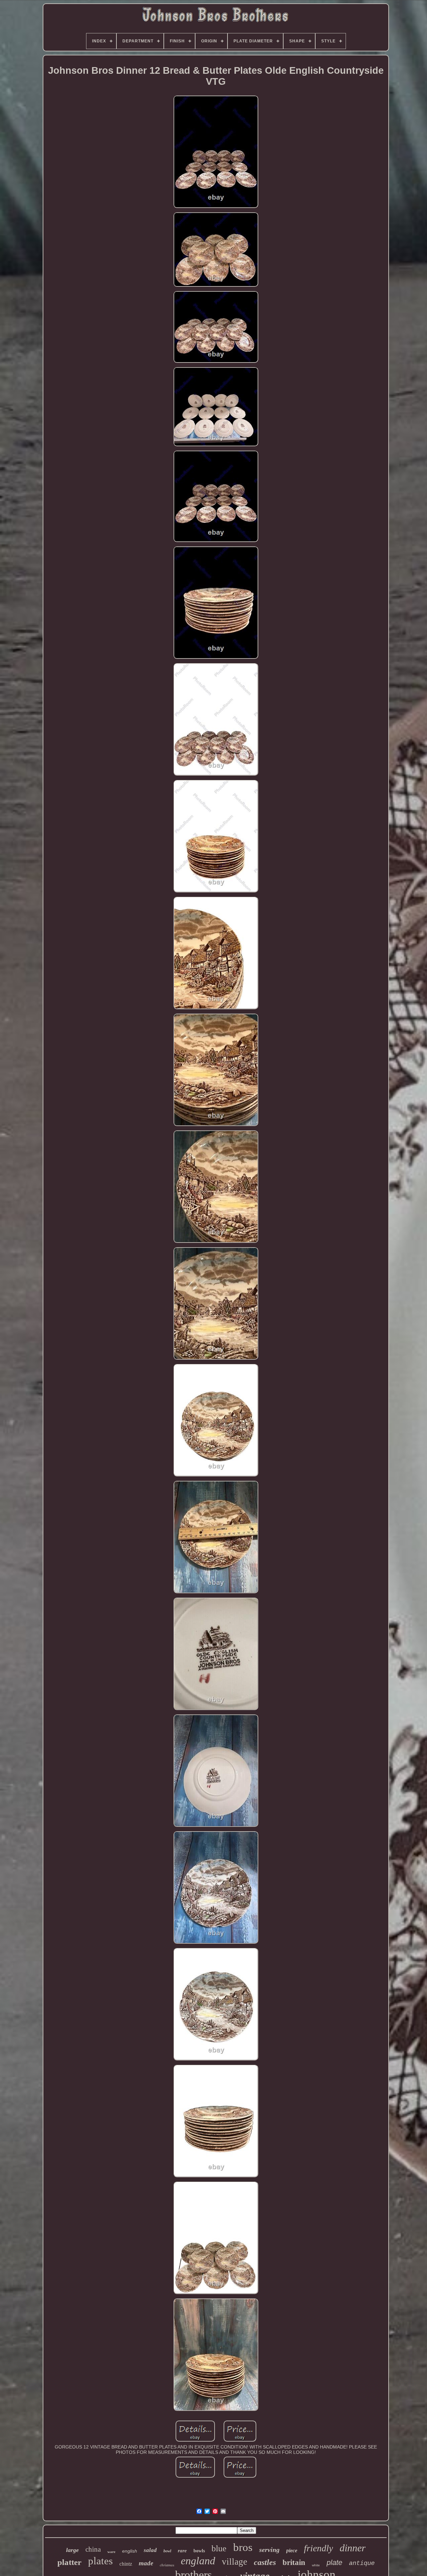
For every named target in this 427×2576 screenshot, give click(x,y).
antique (362, 2563)
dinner (353, 2548)
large (72, 2550)
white (316, 2565)
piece (292, 2550)
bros (243, 2547)
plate (334, 2562)
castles (265, 2562)
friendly (318, 2548)
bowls (199, 2551)
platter (69, 2562)
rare (182, 2551)
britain (294, 2562)
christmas (167, 2565)
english (130, 2551)
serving (269, 2550)
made (146, 2563)
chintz (126, 2564)
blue (219, 2548)
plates (100, 2561)
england (198, 2561)
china (93, 2549)
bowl (167, 2551)
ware (111, 2552)
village (235, 2562)
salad (150, 2550)
